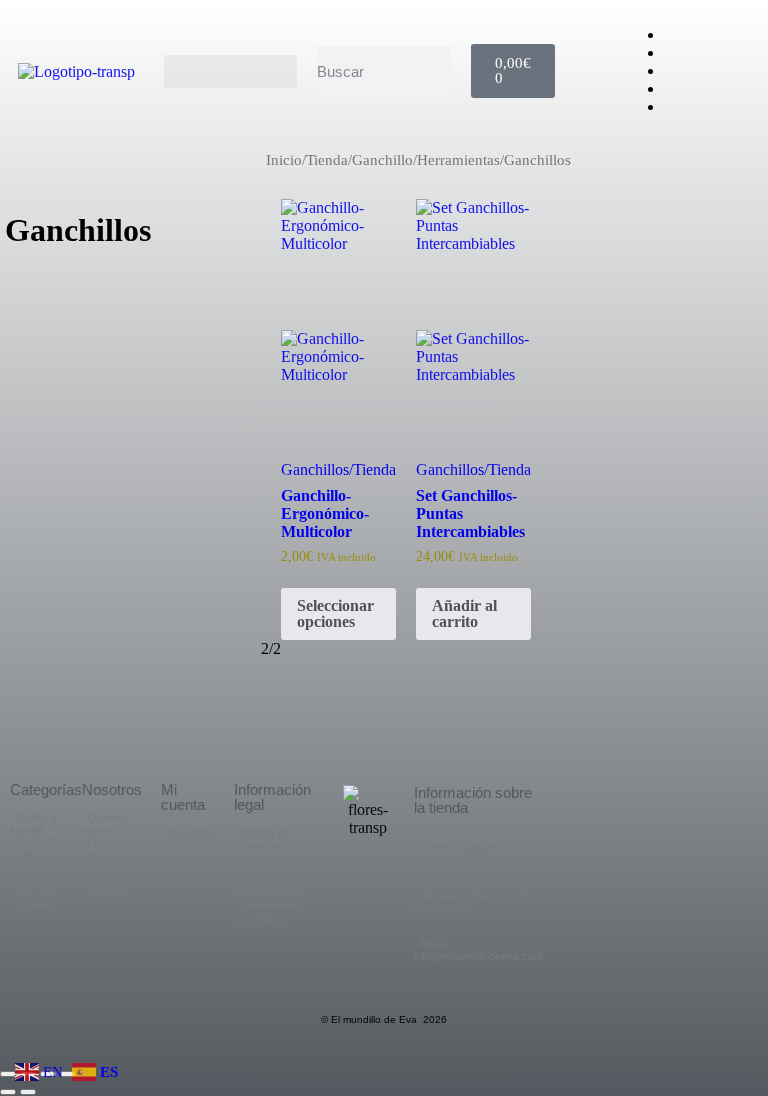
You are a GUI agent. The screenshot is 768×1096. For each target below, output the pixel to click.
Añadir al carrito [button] (464, 612)
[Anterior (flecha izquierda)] (8, 1092)
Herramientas (458, 160)
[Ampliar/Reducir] (8, 1074)
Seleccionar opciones (335, 612)
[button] (231, 71)
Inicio (284, 160)
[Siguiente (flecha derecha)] (28, 1092)
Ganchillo (382, 160)
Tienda (327, 160)
